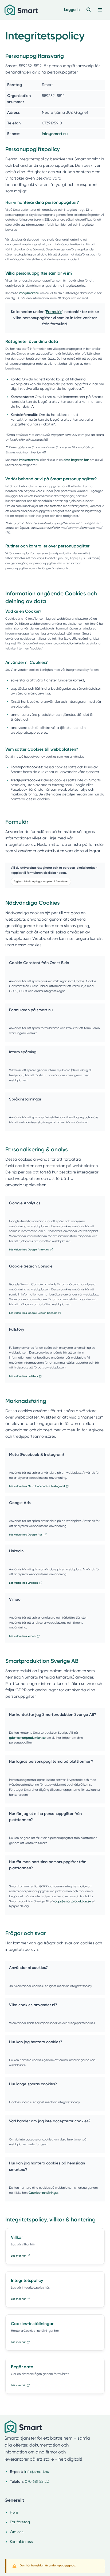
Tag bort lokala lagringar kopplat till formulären (41, 881)
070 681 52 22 (37, 2481)
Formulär (54, 312)
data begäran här (76, 460)
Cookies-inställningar (44, 2193)
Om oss (17, 2532)
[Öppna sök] (89, 10)
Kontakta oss (21, 2542)
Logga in (72, 10)
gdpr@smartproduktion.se (27, 1738)
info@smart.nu (55, 134)
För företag (20, 2522)
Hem (14, 2512)
